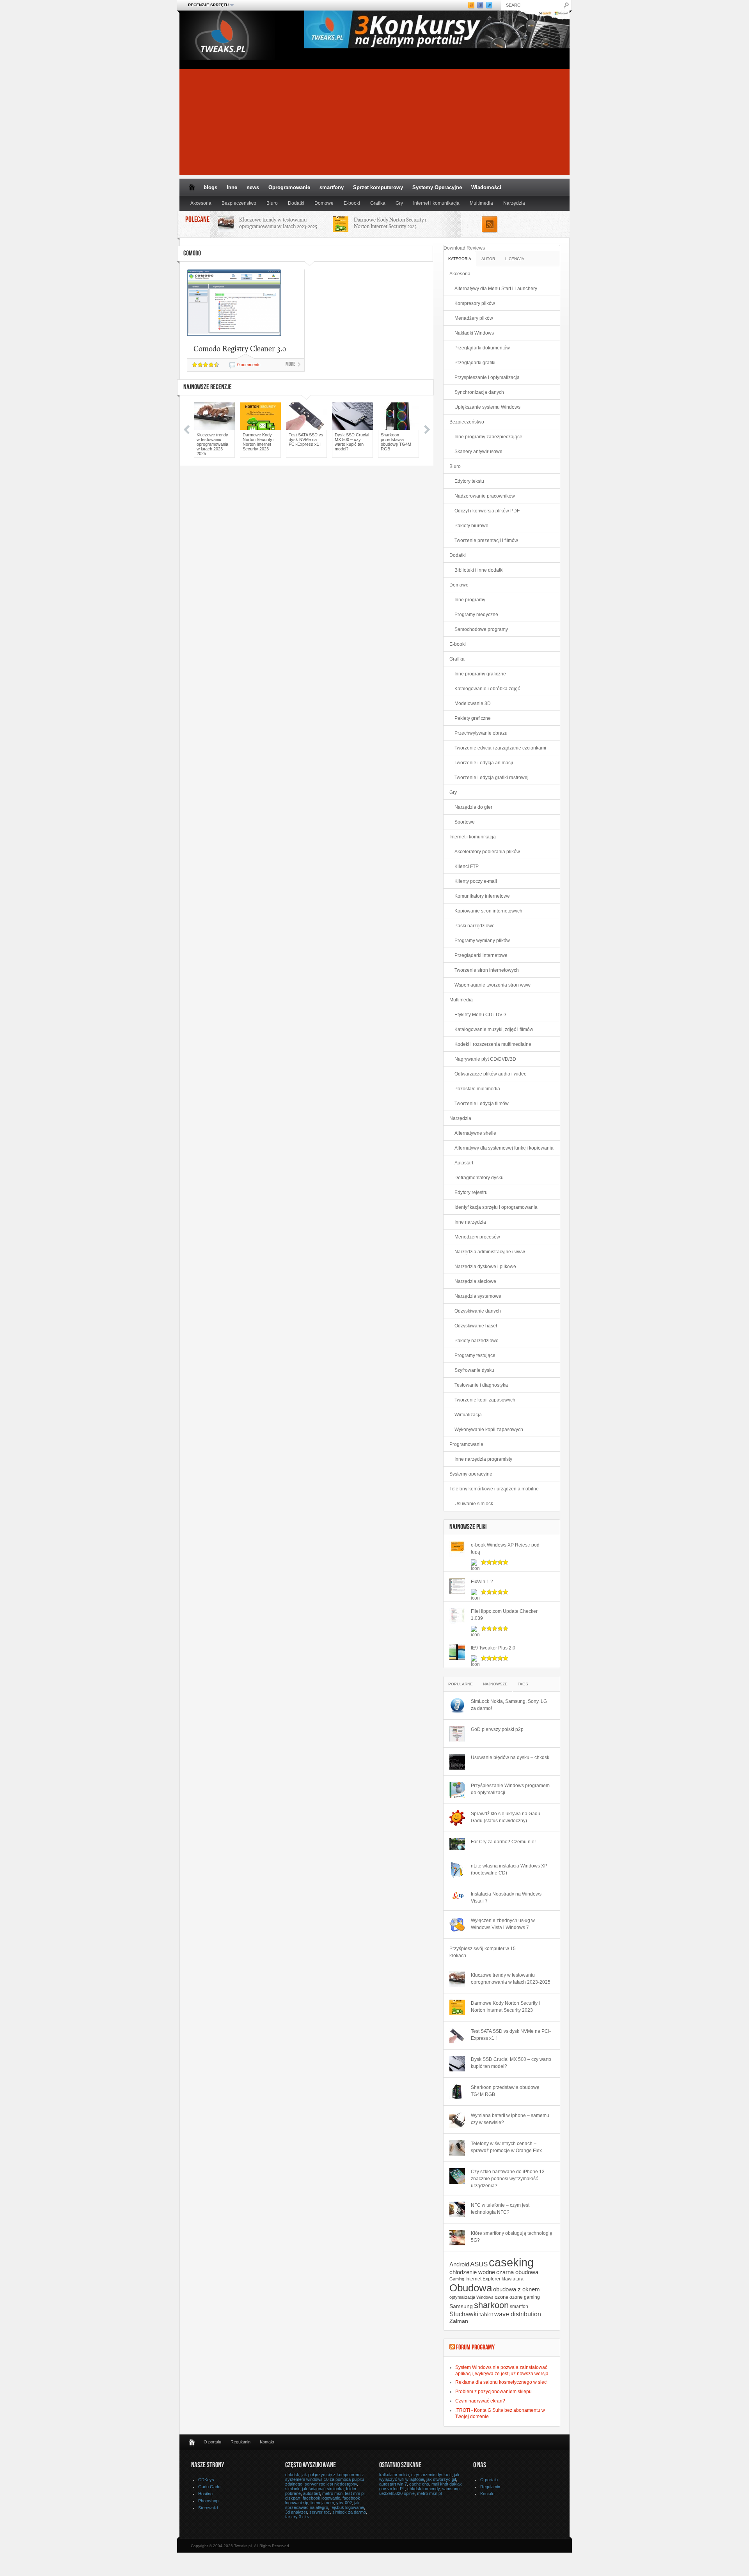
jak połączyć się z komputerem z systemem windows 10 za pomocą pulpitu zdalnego (325, 2479)
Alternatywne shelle (475, 1133)
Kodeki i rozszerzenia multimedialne (493, 1044)
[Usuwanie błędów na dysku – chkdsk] (457, 1762)
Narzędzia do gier (473, 807)
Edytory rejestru (471, 1192)
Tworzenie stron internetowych (487, 970)
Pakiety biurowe (471, 526)
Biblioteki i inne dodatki (479, 570)
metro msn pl (429, 2493)
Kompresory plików (475, 303)
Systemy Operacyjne (437, 187)
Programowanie (466, 1444)
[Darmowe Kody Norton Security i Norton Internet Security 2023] (457, 2007)
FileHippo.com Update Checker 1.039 (504, 1615)
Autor (488, 259)
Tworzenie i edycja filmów (482, 1104)
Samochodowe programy (481, 629)
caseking (511, 2262)
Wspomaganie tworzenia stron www (493, 985)
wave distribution (518, 2314)
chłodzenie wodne (472, 2272)
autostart (311, 2493)
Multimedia (481, 203)
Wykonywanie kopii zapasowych (489, 1430)
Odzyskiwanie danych (478, 1311)
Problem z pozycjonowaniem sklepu (493, 2392)
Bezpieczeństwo (239, 203)
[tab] (460, 258)
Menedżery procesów (477, 1237)
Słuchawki (464, 2314)
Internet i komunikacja (436, 203)
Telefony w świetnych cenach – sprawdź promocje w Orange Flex (506, 2147)
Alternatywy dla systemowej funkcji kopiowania (504, 1148)
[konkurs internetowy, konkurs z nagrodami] (437, 46)
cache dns (419, 2484)
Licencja (515, 259)
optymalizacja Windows (471, 2297)
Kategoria (460, 259)
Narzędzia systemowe (478, 1296)
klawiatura (513, 2279)
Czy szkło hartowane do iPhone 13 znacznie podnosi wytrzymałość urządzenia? (508, 2179)
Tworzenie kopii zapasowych (485, 1400)
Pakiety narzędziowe (477, 1341)
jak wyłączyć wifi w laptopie (419, 2477)
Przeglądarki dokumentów (482, 348)
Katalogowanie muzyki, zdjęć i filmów (494, 1029)
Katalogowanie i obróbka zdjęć (487, 689)
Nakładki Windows (474, 333)
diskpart (293, 2498)
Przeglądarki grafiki (475, 363)
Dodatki (296, 203)
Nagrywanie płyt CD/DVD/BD (485, 1059)
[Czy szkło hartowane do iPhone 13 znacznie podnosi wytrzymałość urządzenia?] (457, 2176)
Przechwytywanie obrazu (481, 733)
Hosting (205, 2494)
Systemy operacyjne (471, 1474)
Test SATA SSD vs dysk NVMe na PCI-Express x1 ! (306, 439)
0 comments (249, 365)
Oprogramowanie (289, 187)
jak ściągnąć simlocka (323, 2489)
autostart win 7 (393, 2484)
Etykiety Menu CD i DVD (480, 1015)
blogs (210, 187)
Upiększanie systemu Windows (487, 407)
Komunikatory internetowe (482, 896)
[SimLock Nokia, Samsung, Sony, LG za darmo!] (457, 1706)
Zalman (459, 2321)
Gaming (457, 2279)
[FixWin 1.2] (457, 1586)
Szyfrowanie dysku (474, 1370)
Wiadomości (486, 187)
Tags (523, 1684)
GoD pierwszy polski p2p (497, 1729)
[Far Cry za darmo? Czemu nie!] (457, 1844)
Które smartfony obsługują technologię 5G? (512, 2237)
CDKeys (206, 2480)
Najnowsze (495, 1684)
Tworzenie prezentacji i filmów (486, 540)
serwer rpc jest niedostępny (331, 2484)
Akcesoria (201, 203)
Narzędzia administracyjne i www (490, 1252)
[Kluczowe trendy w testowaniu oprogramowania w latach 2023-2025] (457, 1979)
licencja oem (322, 2503)
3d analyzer (296, 2512)
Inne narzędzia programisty (483, 1459)
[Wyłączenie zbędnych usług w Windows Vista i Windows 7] (457, 1925)
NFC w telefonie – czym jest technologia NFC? (500, 2209)
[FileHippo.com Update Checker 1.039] (457, 1616)
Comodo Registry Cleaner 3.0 (240, 348)
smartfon (519, 2306)
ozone (501, 2297)
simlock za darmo (349, 2512)
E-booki (352, 203)
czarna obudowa (517, 2272)
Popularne (461, 1684)
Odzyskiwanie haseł (476, 1326)
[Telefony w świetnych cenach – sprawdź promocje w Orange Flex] (457, 2148)
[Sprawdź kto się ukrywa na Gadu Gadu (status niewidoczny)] (457, 1818)
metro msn (332, 2493)
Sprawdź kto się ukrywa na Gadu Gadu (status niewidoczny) (506, 1817)
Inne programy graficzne (480, 674)
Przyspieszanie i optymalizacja (487, 377)
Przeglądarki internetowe (481, 955)
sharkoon (491, 2305)
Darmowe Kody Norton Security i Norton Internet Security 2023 (390, 223)
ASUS (479, 2264)
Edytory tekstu (469, 481)
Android (459, 2264)
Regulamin (240, 2442)
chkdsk (292, 2475)
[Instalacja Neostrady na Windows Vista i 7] (457, 1896)
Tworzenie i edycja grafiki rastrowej (492, 778)
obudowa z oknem (516, 2289)
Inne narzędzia (470, 1222)
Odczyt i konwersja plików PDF (487, 511)
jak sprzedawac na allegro (322, 2505)
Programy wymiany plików (482, 941)
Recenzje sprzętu (206, 5)
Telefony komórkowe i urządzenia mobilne (494, 1489)
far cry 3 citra (298, 2517)
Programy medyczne (476, 615)
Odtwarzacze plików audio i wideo (491, 1074)
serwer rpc (320, 2512)
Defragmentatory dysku (479, 1178)
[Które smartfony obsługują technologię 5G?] (457, 2238)
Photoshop (208, 2501)
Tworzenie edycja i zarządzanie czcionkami (500, 748)
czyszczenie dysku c (431, 2475)
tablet (486, 2315)
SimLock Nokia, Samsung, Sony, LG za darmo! (509, 1705)
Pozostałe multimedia (477, 1089)
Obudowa (471, 2288)
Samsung (461, 2306)
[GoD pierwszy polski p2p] (457, 1734)
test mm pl (355, 2493)
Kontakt (267, 2442)
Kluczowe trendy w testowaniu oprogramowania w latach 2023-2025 (278, 223)
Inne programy (470, 600)
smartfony (332, 187)
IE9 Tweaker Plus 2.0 (493, 1648)
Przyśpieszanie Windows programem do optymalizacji (510, 1789)
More (290, 365)
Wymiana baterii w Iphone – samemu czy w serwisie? (510, 2119)
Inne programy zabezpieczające (488, 437)
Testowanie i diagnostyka (481, 1385)
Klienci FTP (467, 866)
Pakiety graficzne (473, 718)
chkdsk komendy (423, 2489)
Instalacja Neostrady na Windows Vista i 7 (506, 1897)
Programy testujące (475, 1355)
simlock (292, 2489)
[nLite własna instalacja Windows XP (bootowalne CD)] (457, 1870)
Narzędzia (514, 203)
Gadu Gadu (209, 2487)
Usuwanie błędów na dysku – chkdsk (510, 1757)
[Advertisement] (374, 120)
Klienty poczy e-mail (476, 881)
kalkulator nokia (394, 2475)
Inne (232, 187)
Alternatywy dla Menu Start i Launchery (496, 289)
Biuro (272, 203)
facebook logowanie (321, 2498)
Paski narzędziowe (475, 926)
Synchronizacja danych (479, 392)
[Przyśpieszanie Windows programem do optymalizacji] (457, 1790)
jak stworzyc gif (441, 2479)
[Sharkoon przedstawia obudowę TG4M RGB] (457, 2092)
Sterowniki (208, 2508)
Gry (399, 203)
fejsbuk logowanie (347, 2507)
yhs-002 (344, 2503)
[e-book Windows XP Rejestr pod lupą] (457, 1549)
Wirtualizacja (468, 1415)
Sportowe (465, 822)
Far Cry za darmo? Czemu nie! (503, 1842)
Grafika (378, 203)
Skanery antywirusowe (478, 452)
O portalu (212, 2442)
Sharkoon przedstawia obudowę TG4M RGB (396, 442)
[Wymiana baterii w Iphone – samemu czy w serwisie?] (457, 2120)
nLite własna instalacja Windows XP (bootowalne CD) (509, 1869)
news (253, 187)
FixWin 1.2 (482, 1582)
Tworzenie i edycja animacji (484, 763)
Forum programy (475, 2348)
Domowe (324, 203)
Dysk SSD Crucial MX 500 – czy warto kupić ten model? (352, 442)
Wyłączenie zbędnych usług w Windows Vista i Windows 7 (503, 1924)
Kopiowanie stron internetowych (488, 911)
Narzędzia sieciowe (475, 1281)
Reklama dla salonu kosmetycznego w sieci (501, 2382)
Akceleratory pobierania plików (487, 852)
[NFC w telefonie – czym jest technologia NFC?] (457, 2209)
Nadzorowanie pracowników (485, 496)
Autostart (464, 1163)
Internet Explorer (483, 2279)
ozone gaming (525, 2297)
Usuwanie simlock (474, 1504)
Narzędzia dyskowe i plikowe (485, 1267)
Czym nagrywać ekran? (480, 2401)
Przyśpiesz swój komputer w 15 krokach (483, 1952)
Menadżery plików (474, 318)
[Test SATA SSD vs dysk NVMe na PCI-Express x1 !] (457, 2036)
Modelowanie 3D (473, 703)
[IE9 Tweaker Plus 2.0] (457, 1652)
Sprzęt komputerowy (378, 187)
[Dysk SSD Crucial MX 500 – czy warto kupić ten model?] (457, 2064)
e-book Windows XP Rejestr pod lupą (505, 1548)
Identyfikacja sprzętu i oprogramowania (496, 1207)
